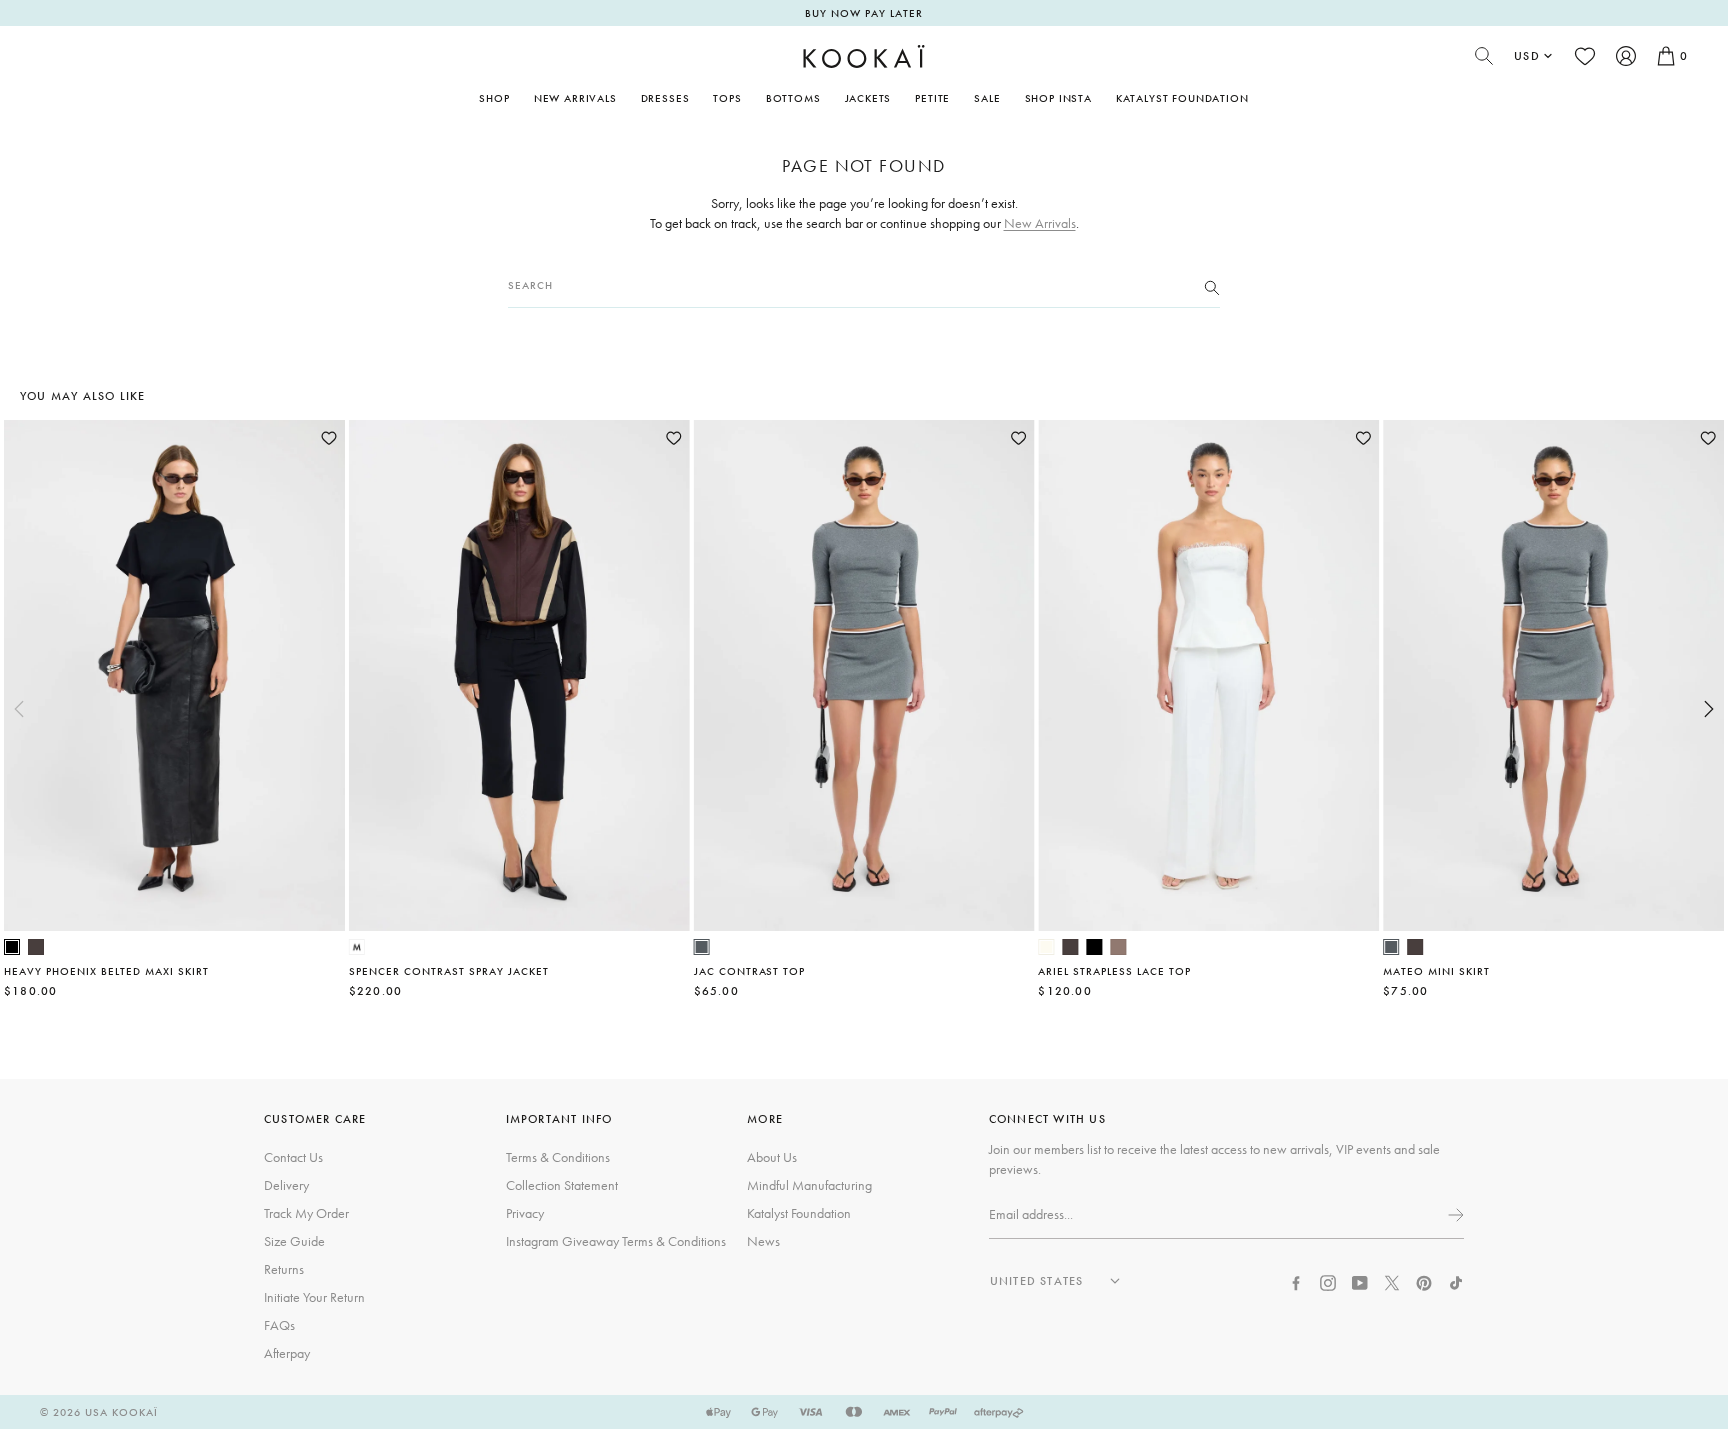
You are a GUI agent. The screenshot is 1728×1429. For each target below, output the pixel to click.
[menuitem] (575, 98)
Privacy (525, 1213)
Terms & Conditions (558, 1157)
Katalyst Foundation (1182, 98)
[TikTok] (1456, 1281)
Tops (727, 98)
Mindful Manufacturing (809, 1185)
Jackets (868, 98)
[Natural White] (1046, 947)
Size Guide (294, 1241)
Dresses (665, 98)
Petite (932, 98)
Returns (284, 1269)
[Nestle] (1118, 947)
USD (1527, 56)
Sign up (1454, 1215)
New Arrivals (575, 98)
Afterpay (287, 1353)
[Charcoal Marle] (702, 947)
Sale (987, 98)
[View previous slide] (19, 709)
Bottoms (793, 98)
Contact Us (293, 1157)
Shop (494, 98)
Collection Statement (562, 1185)
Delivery (286, 1185)
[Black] (12, 947)
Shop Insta (1058, 98)
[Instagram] (1328, 1281)
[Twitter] (1392, 1281)
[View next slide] (1709, 709)
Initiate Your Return (314, 1297)
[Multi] (357, 947)
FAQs (279, 1325)
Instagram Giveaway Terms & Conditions (616, 1241)
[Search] (1212, 286)
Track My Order (306, 1213)
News (763, 1241)
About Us (772, 1157)
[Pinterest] (1424, 1281)
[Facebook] (1296, 1281)
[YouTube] (1360, 1281)
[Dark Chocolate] (36, 947)
